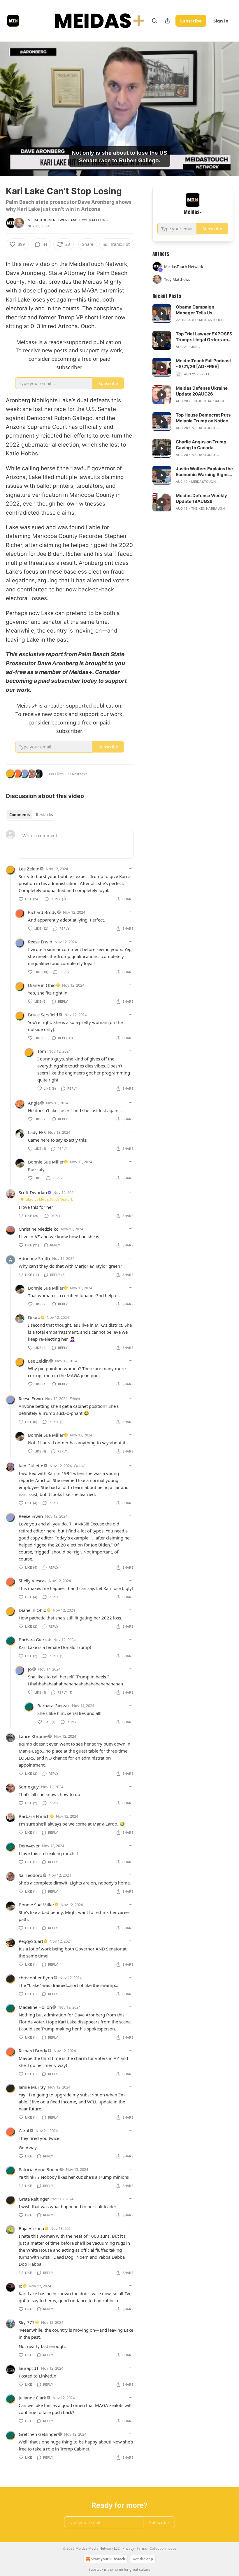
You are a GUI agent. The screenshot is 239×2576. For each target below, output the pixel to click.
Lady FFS (37, 1132)
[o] (162, 313)
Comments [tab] (20, 815)
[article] (193, 313)
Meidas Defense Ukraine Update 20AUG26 (202, 391)
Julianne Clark (32, 2398)
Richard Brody (42, 912)
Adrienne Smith (34, 1258)
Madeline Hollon (35, 2007)
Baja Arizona (31, 2228)
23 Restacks (77, 774)
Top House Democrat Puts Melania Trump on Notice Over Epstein (203, 418)
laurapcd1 (29, 2368)
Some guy (29, 1787)
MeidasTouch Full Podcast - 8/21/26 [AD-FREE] (203, 364)
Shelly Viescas (32, 1581)
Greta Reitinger (34, 2199)
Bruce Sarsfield (43, 1015)
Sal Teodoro (30, 1875)
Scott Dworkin (33, 1192)
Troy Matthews (93, 220)
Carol (24, 2131)
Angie (34, 1103)
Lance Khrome (33, 1736)
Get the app (143, 2559)
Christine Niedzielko (39, 1229)
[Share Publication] (167, 21)
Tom (42, 1051)
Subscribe (191, 21)
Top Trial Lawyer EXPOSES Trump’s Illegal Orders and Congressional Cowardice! (204, 337)
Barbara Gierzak (35, 1640)
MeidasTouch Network (49, 220)
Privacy (128, 2548)
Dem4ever (29, 1846)
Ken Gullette (31, 1466)
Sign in (221, 21)
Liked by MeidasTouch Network (49, 1199)
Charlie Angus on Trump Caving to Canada (201, 445)
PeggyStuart (31, 1941)
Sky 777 (27, 2322)
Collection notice (163, 2548)
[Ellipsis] (131, 868)
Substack (96, 2569)
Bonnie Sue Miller (46, 1162)
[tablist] (31, 815)
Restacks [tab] (44, 815)
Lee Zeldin (29, 869)
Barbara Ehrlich (34, 1816)
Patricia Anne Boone (39, 2169)
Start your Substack (108, 2559)
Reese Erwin (40, 942)
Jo (30, 1669)
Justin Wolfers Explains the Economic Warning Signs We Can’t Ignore (204, 472)
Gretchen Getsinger (38, 2434)
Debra (34, 1317)
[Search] (154, 21)
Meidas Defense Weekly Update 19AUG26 (201, 498)
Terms (142, 2548)
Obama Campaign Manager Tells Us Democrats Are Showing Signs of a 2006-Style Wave (202, 310)
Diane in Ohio (42, 985)
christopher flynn (36, 1978)
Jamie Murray (32, 2087)
